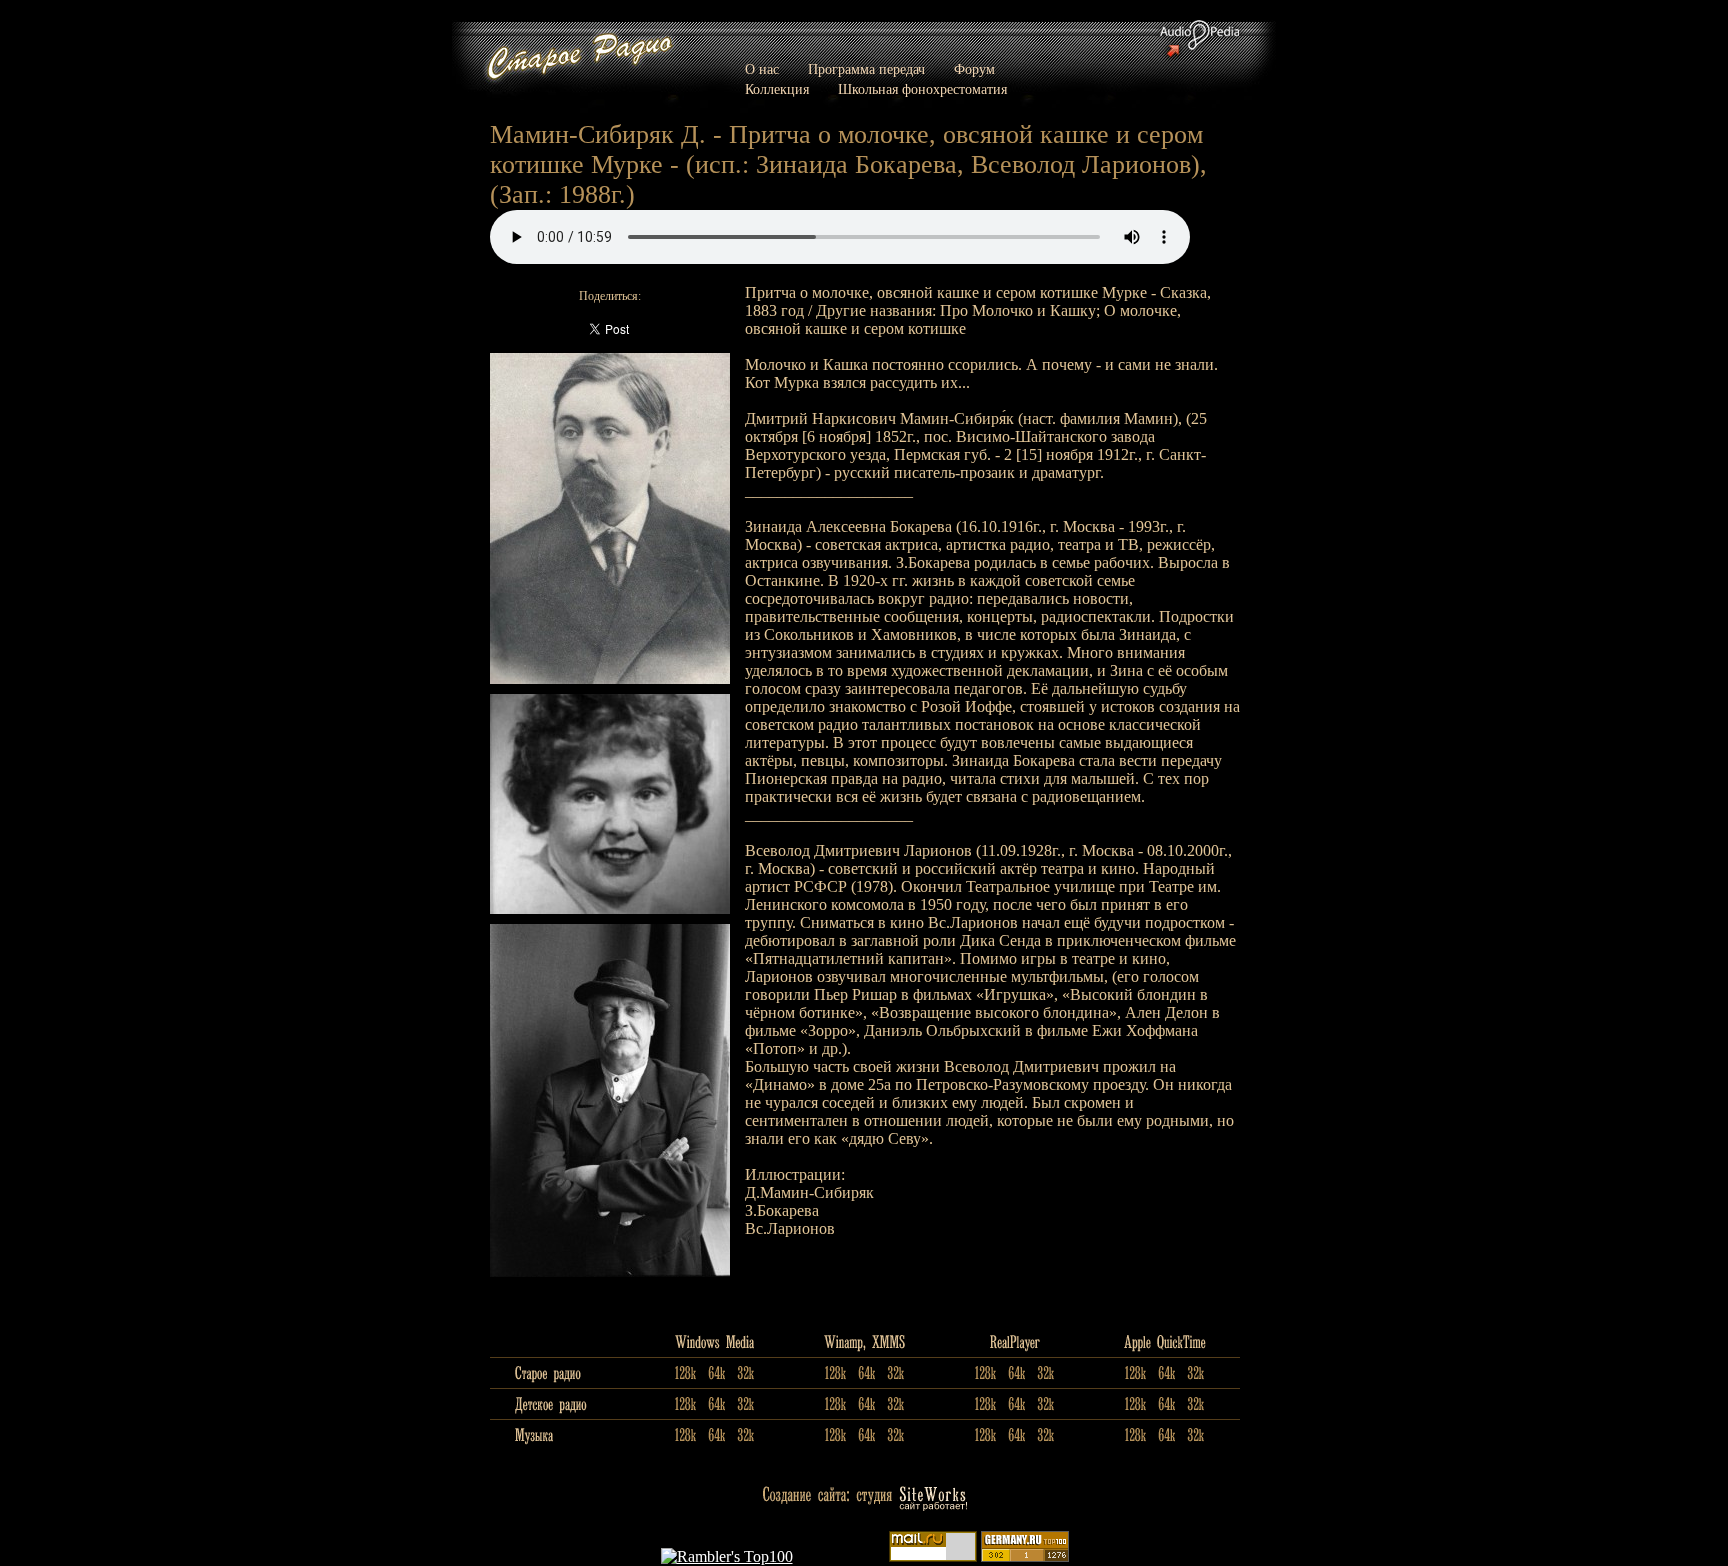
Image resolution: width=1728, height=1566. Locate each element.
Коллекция (777, 89)
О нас (762, 69)
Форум (974, 69)
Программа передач (866, 69)
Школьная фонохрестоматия (922, 89)
